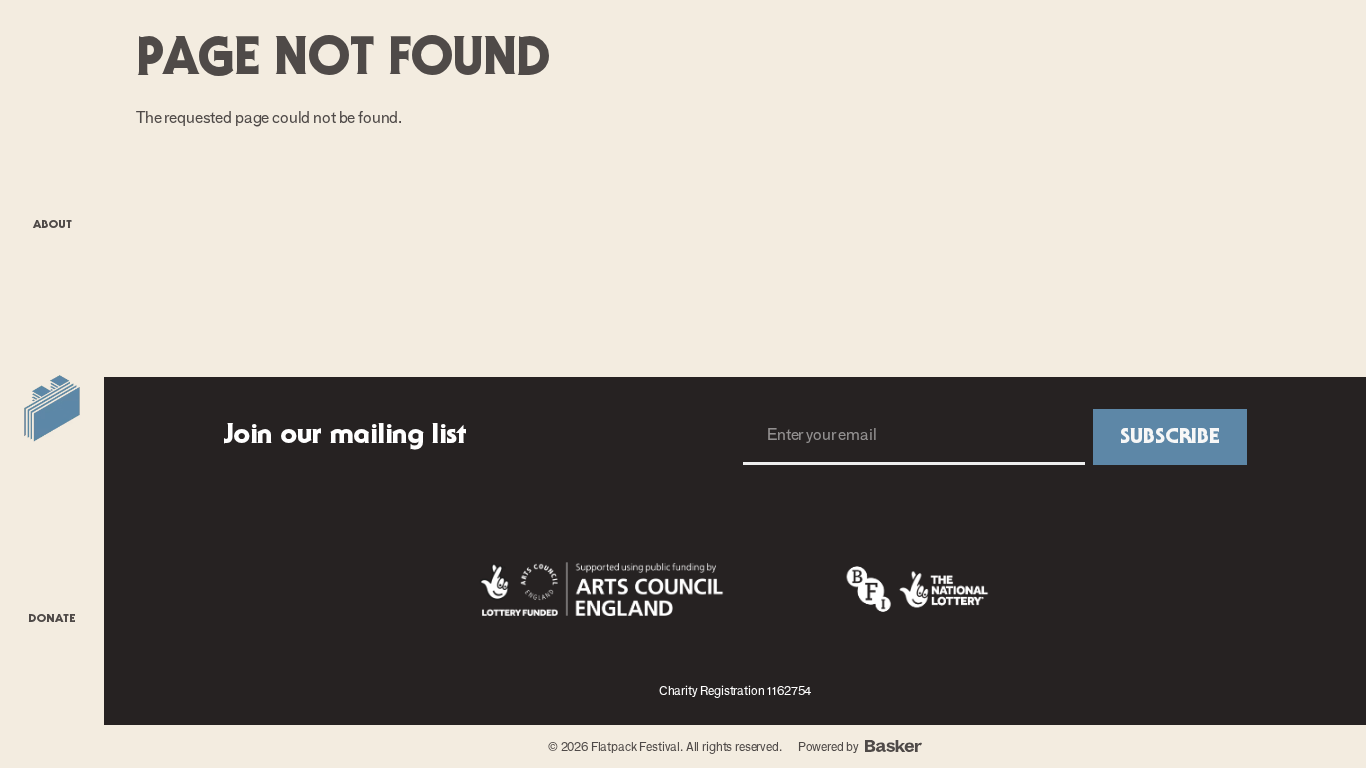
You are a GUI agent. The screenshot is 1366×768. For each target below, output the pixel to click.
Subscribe (1170, 437)
